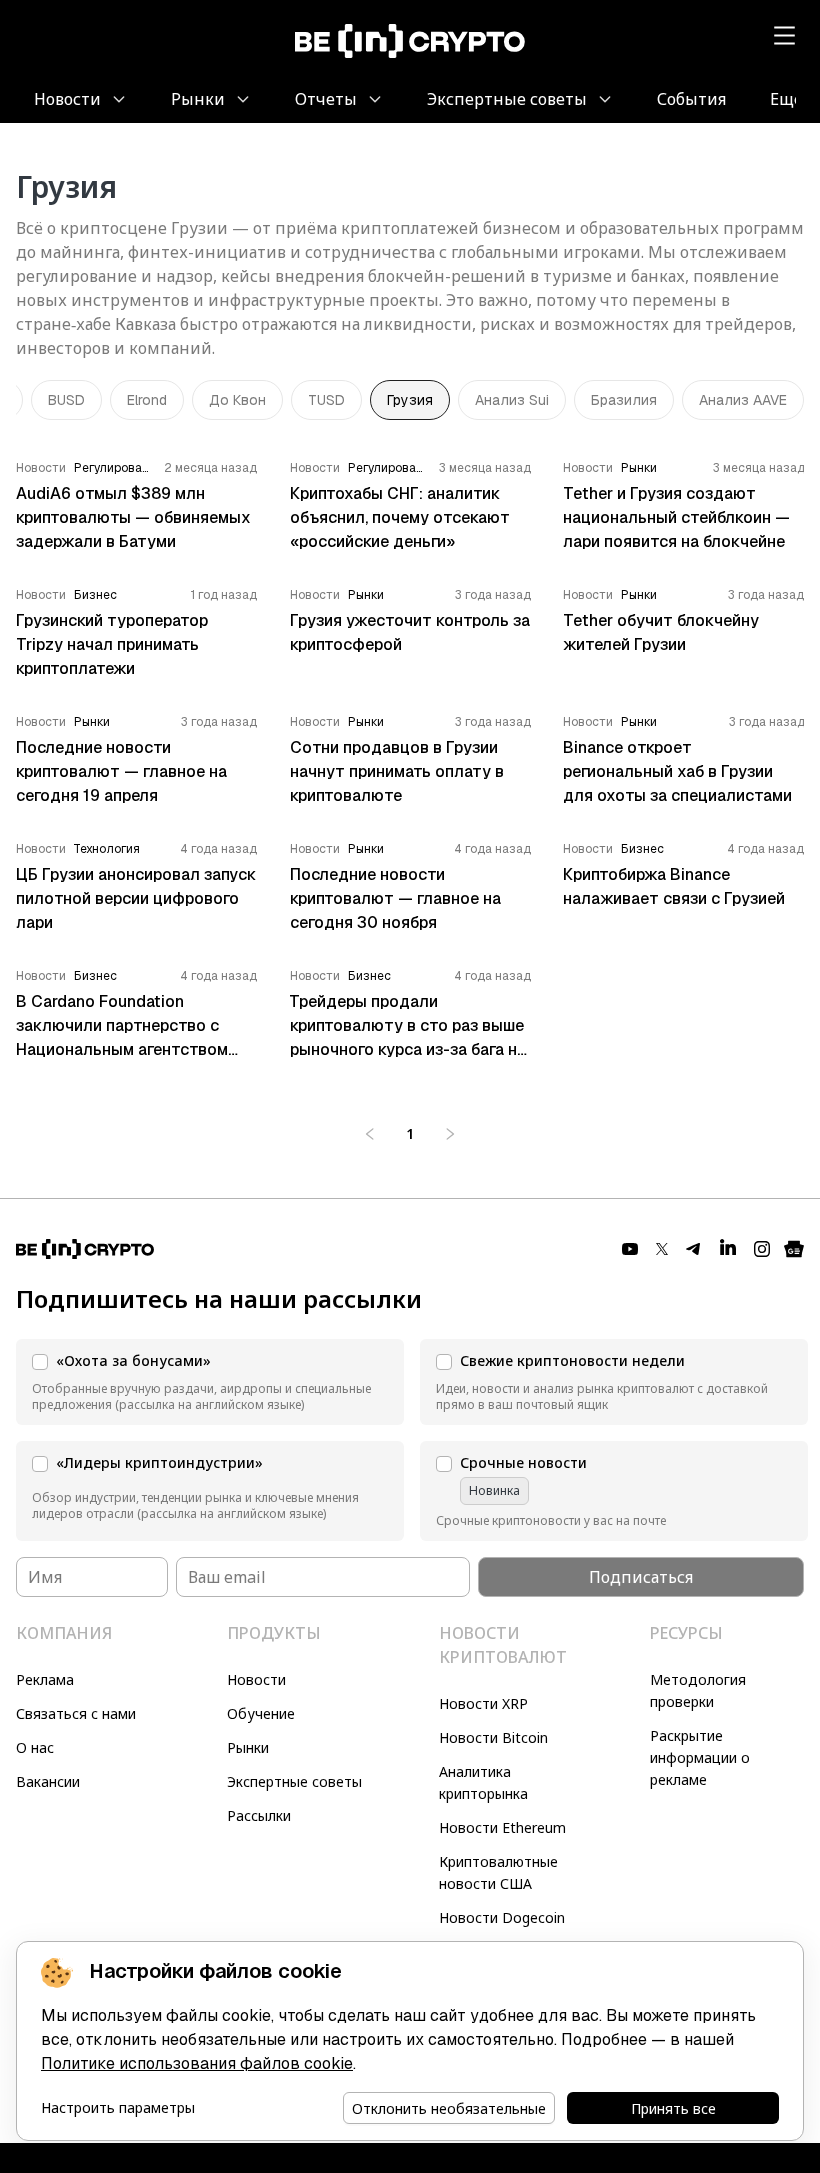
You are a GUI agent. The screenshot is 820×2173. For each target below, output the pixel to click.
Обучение (261, 1713)
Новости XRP (483, 1703)
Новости (256, 1679)
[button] (210, 1382)
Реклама (45, 1679)
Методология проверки (698, 1690)
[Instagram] (762, 1249)
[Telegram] (694, 1249)
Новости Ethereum (502, 1827)
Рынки (248, 1747)
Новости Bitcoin (493, 1737)
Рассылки (259, 1815)
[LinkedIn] (728, 1249)
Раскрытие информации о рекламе (700, 1757)
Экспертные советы (294, 1781)
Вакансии (48, 1781)
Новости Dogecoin (502, 1917)
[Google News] (794, 1249)
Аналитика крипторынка (483, 1782)
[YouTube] (630, 1249)
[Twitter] (662, 1249)
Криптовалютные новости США (498, 1872)
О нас (35, 1747)
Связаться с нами (76, 1713)
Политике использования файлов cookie (197, 2063)
